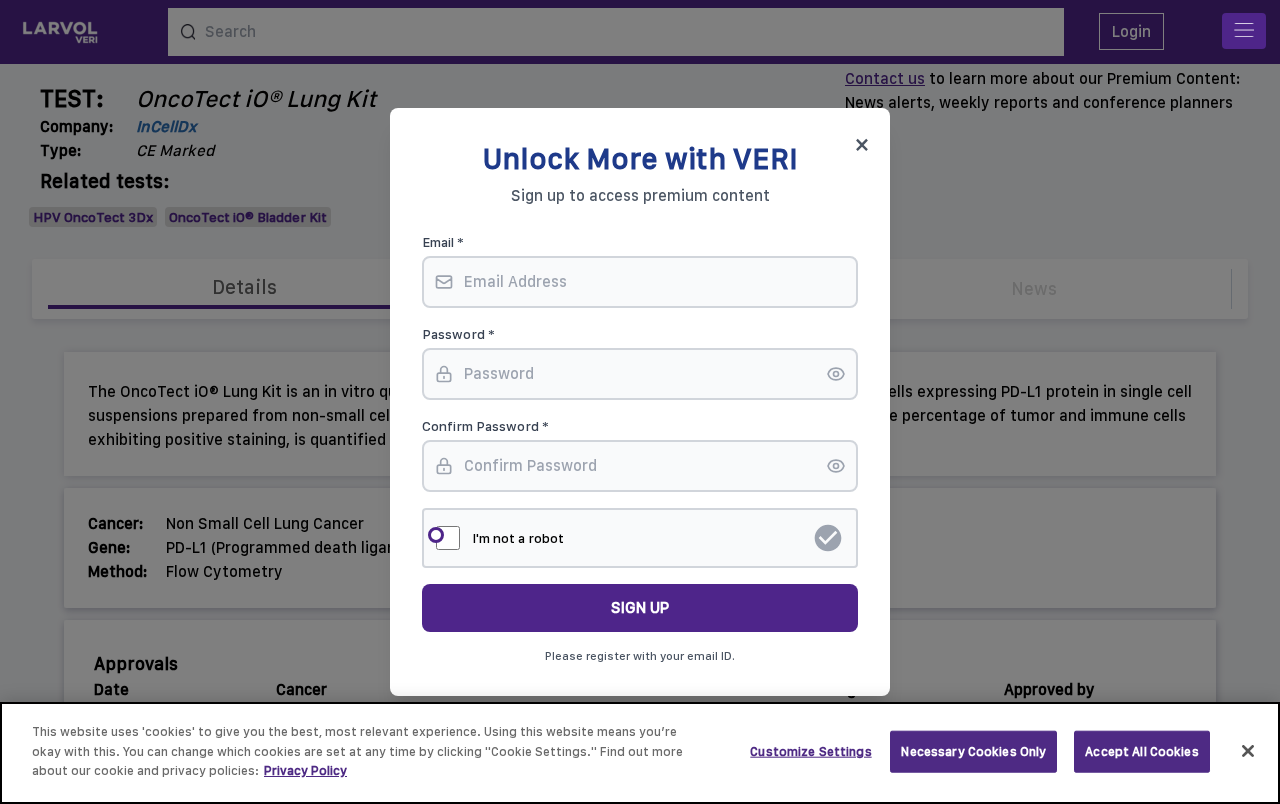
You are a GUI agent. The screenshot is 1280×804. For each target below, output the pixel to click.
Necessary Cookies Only (973, 751)
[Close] (1248, 751)
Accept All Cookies (1141, 751)
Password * (458, 334)
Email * (443, 242)
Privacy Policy (305, 770)
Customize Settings (810, 751)
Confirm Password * (485, 426)
